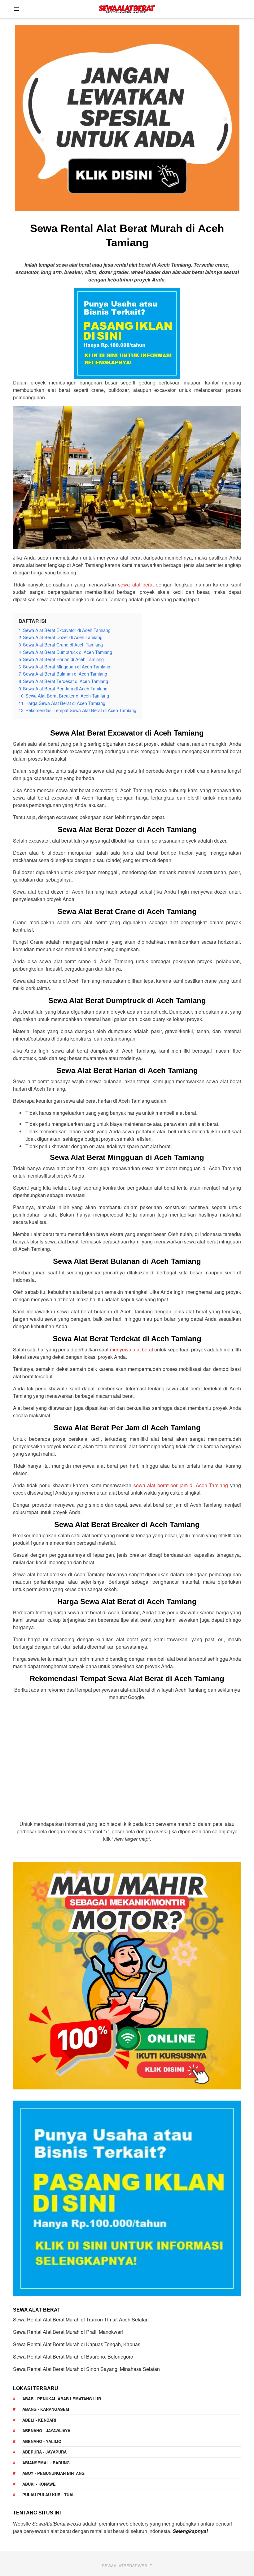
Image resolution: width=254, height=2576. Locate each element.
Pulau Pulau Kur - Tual (48, 2494)
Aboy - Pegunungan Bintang (53, 2473)
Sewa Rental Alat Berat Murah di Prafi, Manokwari (68, 2332)
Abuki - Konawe (39, 2484)
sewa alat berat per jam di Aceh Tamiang (181, 1485)
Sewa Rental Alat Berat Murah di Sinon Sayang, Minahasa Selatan (86, 2369)
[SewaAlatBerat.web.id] (127, 8)
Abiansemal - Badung (46, 2463)
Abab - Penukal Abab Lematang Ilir (62, 2399)
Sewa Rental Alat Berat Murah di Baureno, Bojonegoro (73, 2357)
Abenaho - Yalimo (42, 2441)
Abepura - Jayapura (44, 2452)
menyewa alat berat (131, 1349)
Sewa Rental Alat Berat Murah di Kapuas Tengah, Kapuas (77, 2344)
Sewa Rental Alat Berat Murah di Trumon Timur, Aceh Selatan (81, 2319)
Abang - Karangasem (46, 2409)
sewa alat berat (136, 584)
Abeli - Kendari (39, 2420)
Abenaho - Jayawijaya (46, 2430)
